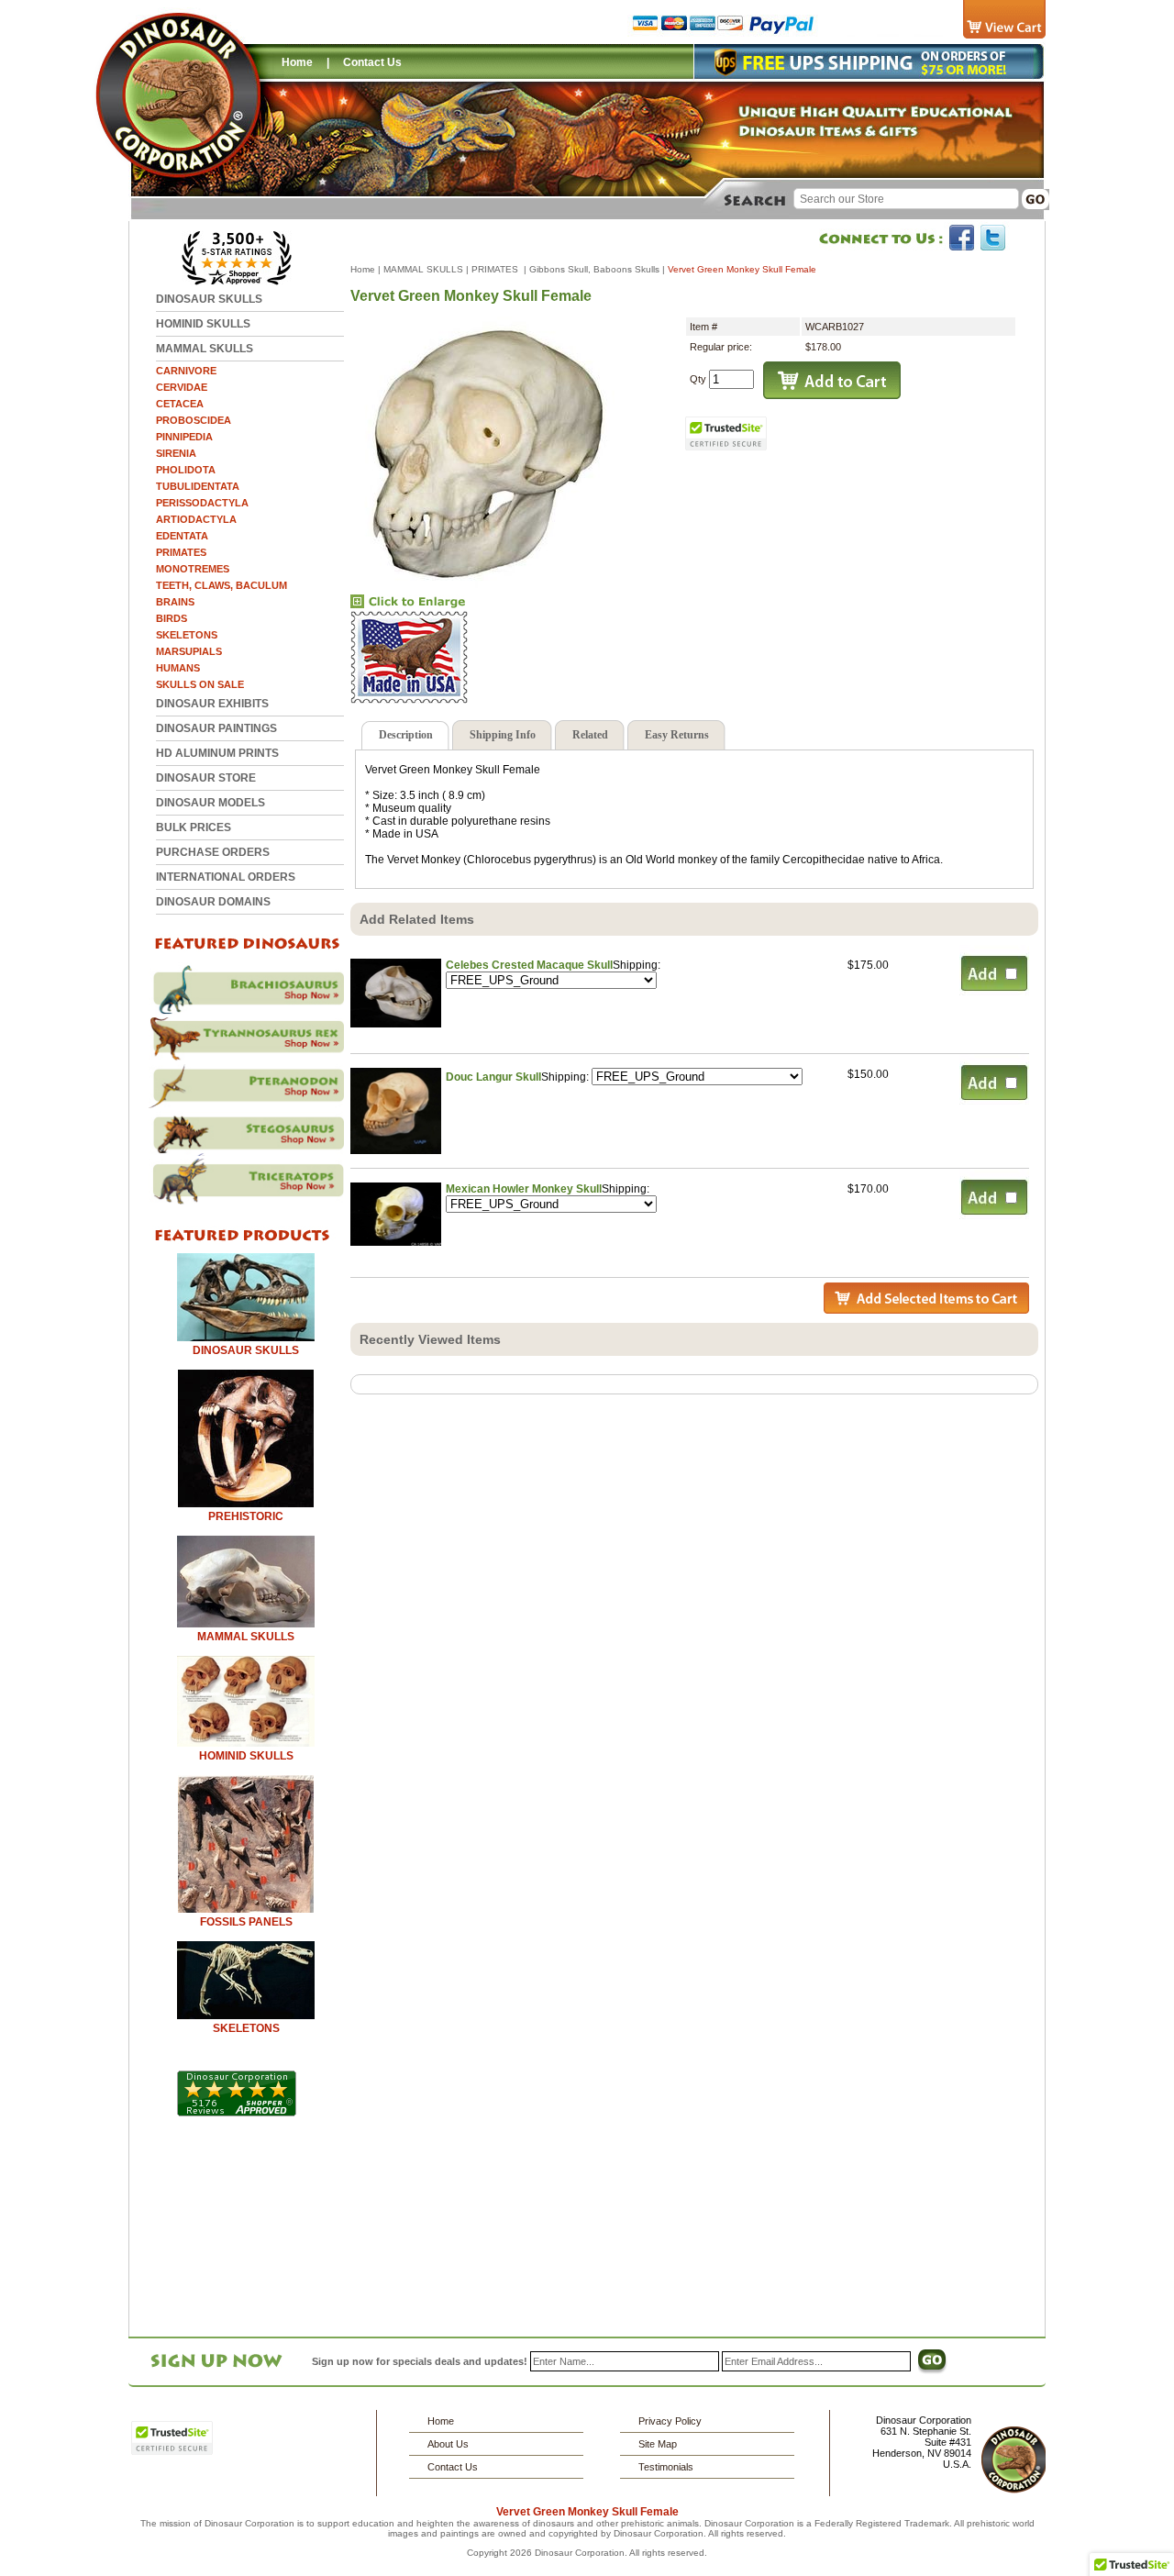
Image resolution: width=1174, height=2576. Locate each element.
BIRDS (172, 618)
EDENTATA (182, 536)
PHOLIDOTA (186, 470)
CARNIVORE (186, 371)
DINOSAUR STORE (206, 778)
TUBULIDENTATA (198, 486)
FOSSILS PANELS (246, 1922)
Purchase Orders (213, 852)
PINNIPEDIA (184, 437)
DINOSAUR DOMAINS (213, 902)
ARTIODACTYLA (196, 519)
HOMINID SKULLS (203, 324)
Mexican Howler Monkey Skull (524, 1189)
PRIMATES (181, 552)
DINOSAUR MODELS (210, 803)
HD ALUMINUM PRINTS (217, 753)
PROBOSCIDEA (194, 420)
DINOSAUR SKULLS (209, 299)
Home (297, 62)
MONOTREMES (193, 569)
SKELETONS (187, 635)
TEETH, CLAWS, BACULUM (222, 585)
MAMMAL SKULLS (205, 349)
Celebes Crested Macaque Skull (529, 965)
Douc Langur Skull (493, 1077)
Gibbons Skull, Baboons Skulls (594, 269)
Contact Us (372, 62)
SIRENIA (176, 453)
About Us (448, 2444)
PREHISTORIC (246, 1516)
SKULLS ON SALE (200, 684)
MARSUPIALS (189, 651)
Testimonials (666, 2467)
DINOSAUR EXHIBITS (212, 704)
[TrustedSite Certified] (726, 433)
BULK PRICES (194, 827)
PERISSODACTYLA (202, 503)
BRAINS (175, 602)
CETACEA (180, 404)
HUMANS (178, 668)
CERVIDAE (182, 387)
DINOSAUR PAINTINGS (216, 728)
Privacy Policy (670, 2421)
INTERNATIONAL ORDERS (226, 877)
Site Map (658, 2444)
